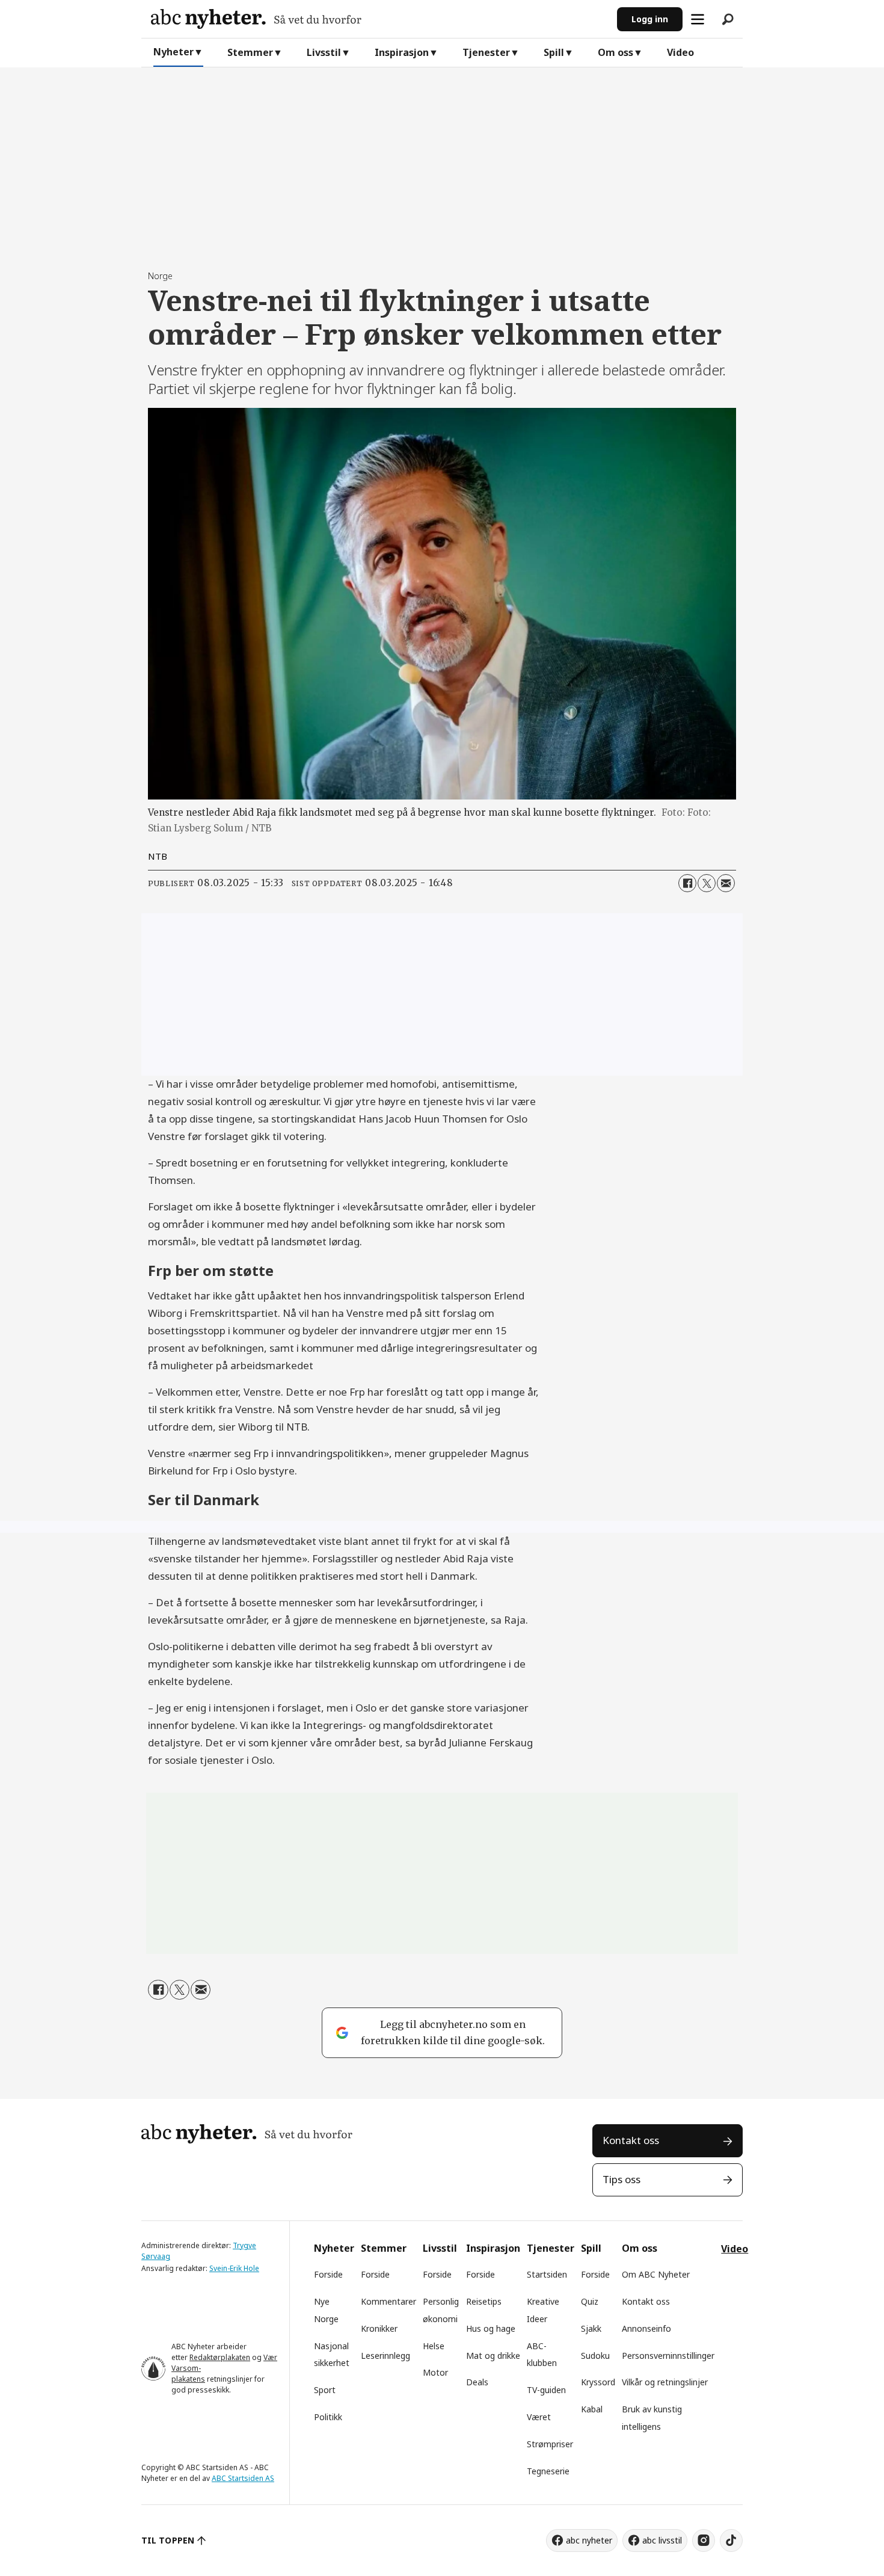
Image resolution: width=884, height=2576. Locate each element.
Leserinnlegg (385, 2356)
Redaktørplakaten (220, 2357)
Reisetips (484, 2301)
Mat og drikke (493, 2356)
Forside (328, 2274)
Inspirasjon (402, 52)
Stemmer (250, 52)
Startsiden (547, 2274)
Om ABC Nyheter (656, 2274)
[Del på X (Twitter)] (707, 883)
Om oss (615, 52)
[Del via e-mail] (726, 883)
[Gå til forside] (379, 19)
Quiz (590, 2301)
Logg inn (650, 19)
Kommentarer (388, 2301)
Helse (434, 2346)
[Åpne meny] (698, 19)
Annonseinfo (646, 2328)
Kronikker (379, 2328)
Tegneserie (548, 2471)
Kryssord (598, 2382)
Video (680, 52)
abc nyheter (589, 2540)
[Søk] (728, 19)
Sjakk (591, 2328)
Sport (325, 2390)
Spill (554, 52)
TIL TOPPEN (168, 2540)
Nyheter (173, 52)
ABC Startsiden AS (243, 2478)
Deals (477, 2382)
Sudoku (595, 2356)
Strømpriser (550, 2444)
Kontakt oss (631, 2140)
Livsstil (324, 52)
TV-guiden (546, 2390)
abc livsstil (662, 2540)
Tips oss (622, 2179)
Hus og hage (491, 2328)
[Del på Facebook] (687, 883)
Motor (435, 2372)
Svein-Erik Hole (234, 2268)
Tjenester (486, 52)
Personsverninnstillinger (668, 2356)
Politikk (328, 2417)
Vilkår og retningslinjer (665, 2382)
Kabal (592, 2409)
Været (539, 2417)
